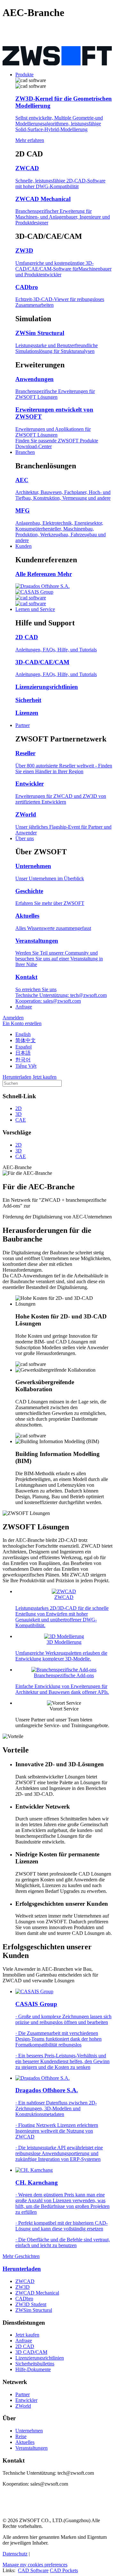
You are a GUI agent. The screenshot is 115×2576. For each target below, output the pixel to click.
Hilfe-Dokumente (33, 2369)
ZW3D (23, 2287)
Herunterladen (22, 2269)
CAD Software (33, 2570)
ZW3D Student (31, 2304)
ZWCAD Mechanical (37, 2293)
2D (19, 1108)
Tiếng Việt (26, 1066)
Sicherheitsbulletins (35, 2364)
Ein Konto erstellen (22, 1023)
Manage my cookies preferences (35, 2565)
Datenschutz (15, 2554)
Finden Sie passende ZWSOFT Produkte (57, 441)
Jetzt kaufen (27, 2335)
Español (23, 1047)
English (23, 1034)
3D (19, 1114)
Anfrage (24, 2341)
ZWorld (23, 2406)
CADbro (24, 2299)
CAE (21, 1120)
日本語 (23, 1053)
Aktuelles (25, 2442)
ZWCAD (25, 2281)
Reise (21, 2436)
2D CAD (25, 2346)
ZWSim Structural (34, 2310)
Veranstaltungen (31, 2448)
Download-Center (34, 446)
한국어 (23, 1060)
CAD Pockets (64, 2570)
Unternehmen (29, 2431)
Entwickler (26, 2400)
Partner (23, 2394)
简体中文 (26, 1040)
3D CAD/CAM (31, 2352)
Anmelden (13, 1018)
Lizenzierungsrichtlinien (40, 2358)
